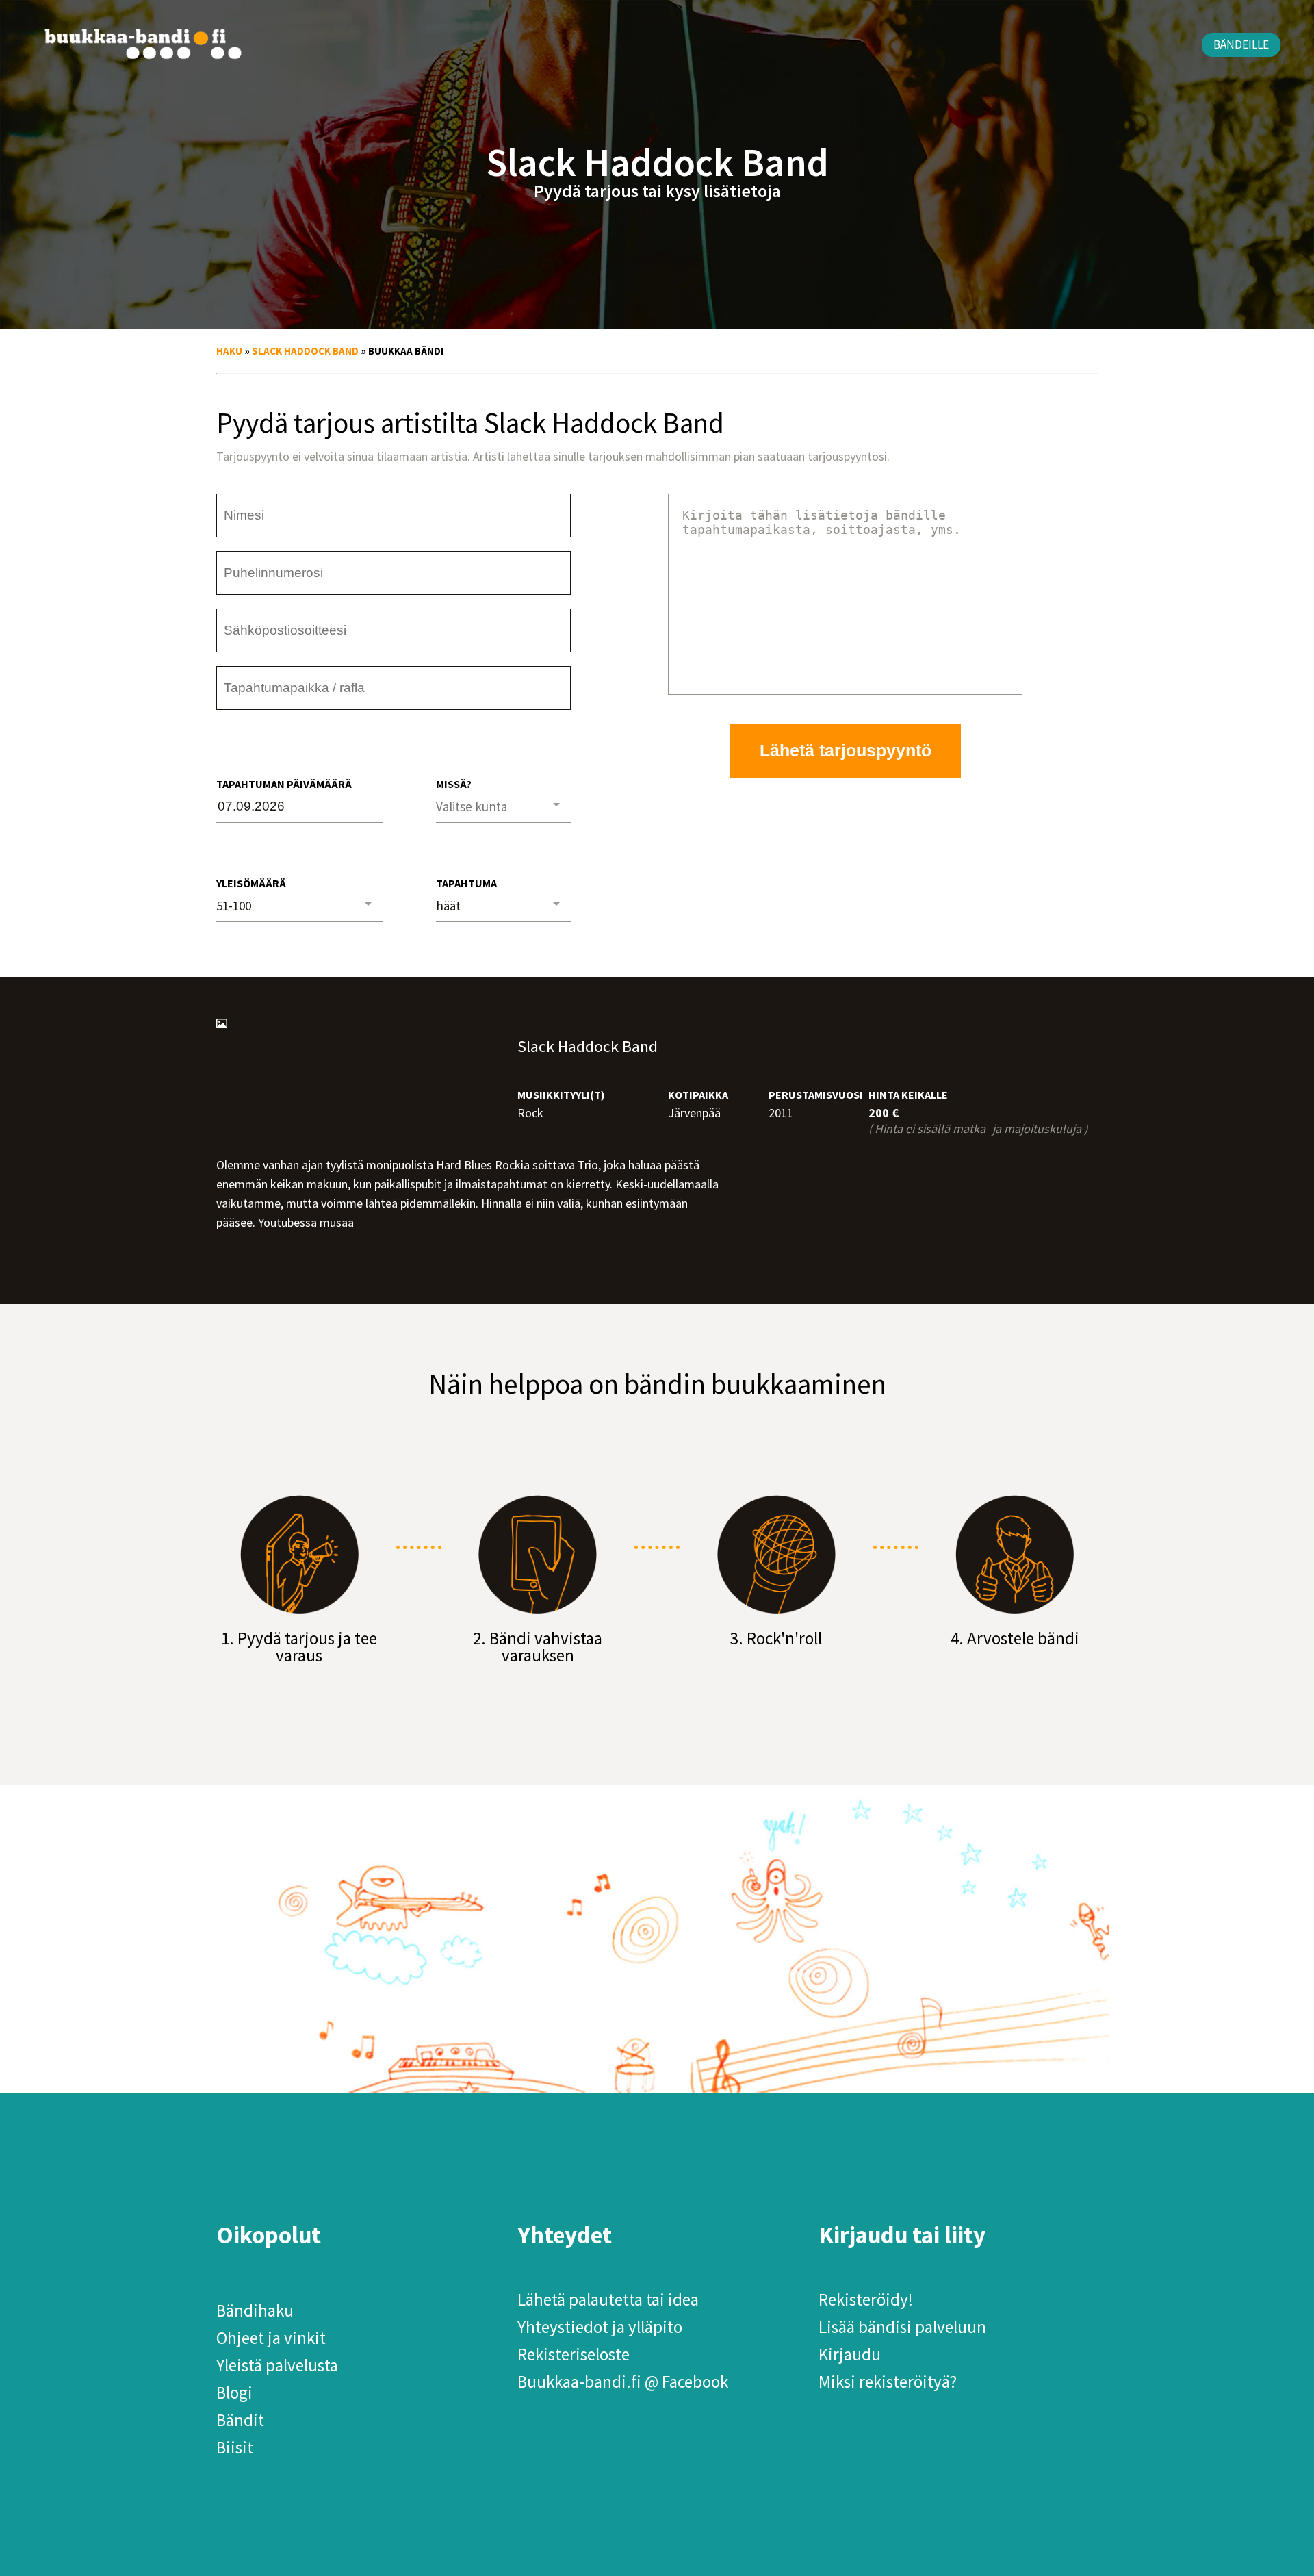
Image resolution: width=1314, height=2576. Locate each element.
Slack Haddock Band (305, 351)
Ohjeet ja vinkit (271, 2338)
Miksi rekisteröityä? (888, 2382)
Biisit (235, 2447)
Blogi (234, 2393)
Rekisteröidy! (866, 2299)
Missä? (454, 784)
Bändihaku (255, 2310)
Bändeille (1241, 44)
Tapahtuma (466, 883)
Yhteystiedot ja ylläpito (600, 2327)
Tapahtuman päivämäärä (284, 784)
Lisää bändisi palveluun (902, 2327)
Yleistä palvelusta (277, 2365)
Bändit (240, 2420)
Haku (229, 351)
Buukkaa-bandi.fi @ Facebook (623, 2382)
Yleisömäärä (251, 883)
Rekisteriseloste (574, 2354)
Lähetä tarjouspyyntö (846, 750)
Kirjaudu (850, 2354)
